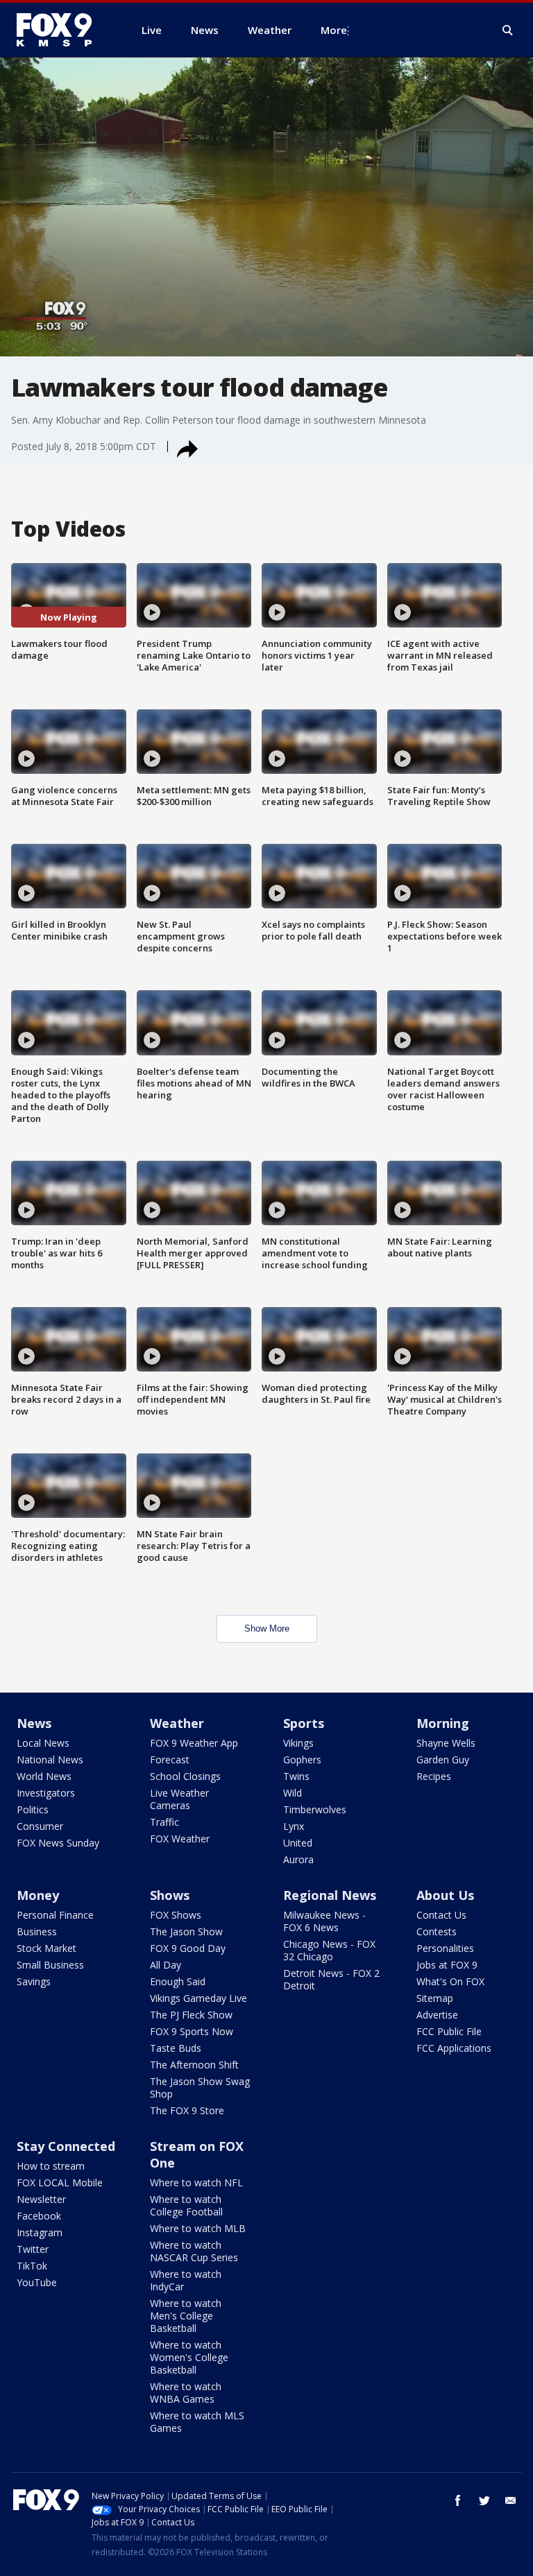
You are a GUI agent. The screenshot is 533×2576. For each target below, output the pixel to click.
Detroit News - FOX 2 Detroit (331, 1979)
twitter (484, 2500)
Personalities (445, 1948)
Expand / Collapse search (508, 31)
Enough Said (178, 1981)
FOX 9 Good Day (188, 1948)
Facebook (39, 2216)
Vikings (298, 1743)
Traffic (164, 1822)
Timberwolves (315, 1809)
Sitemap (435, 1998)
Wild (293, 1793)
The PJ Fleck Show (191, 2015)
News (34, 1723)
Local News (43, 1743)
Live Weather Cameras (179, 1799)
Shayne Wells (446, 1743)
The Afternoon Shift (194, 2065)
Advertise (437, 2015)
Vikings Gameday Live (198, 1998)
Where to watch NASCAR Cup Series (194, 2251)
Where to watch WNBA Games (186, 2393)
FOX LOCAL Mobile (60, 2182)
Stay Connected (66, 2146)
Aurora (298, 1859)
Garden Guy (443, 1760)
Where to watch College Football (186, 2205)
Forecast (170, 1760)
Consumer (40, 1826)
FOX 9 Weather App (194, 1743)
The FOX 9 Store (187, 2110)
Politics (33, 1809)
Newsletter (41, 2199)
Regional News (330, 1895)
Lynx (294, 1826)
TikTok (32, 2266)
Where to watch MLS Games (197, 2422)
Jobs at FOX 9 (447, 1965)
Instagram (40, 2232)
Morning (443, 1723)
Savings (34, 1981)
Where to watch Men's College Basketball (186, 2316)
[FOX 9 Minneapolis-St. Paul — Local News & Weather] (62, 30)
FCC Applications (454, 2048)
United (298, 1843)
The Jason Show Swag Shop (200, 2087)
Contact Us (441, 1915)
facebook (458, 2500)
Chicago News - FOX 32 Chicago (329, 1950)
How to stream (51, 2166)
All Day (166, 1965)
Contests (437, 1931)
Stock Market (46, 1948)
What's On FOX (450, 1981)
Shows (170, 1895)
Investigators (46, 1793)
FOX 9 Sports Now (192, 2031)
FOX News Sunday (58, 1843)
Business (37, 1931)
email (511, 2500)
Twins (296, 1776)
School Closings (185, 1776)
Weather (177, 1723)
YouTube (37, 2282)
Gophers (302, 1760)
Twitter (33, 2249)
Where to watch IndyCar (186, 2280)
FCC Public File (449, 2031)
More (334, 30)
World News (44, 1776)
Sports (304, 1723)
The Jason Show (186, 1931)
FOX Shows (176, 1915)
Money (38, 1895)
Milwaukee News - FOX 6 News (324, 1921)
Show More (267, 1628)
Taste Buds (176, 2048)
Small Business (50, 1965)
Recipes (434, 1776)
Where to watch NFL (196, 2182)
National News (50, 1760)
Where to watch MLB (198, 2228)
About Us (445, 1895)
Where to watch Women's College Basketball (189, 2357)
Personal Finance (55, 1915)
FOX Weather (180, 1839)
